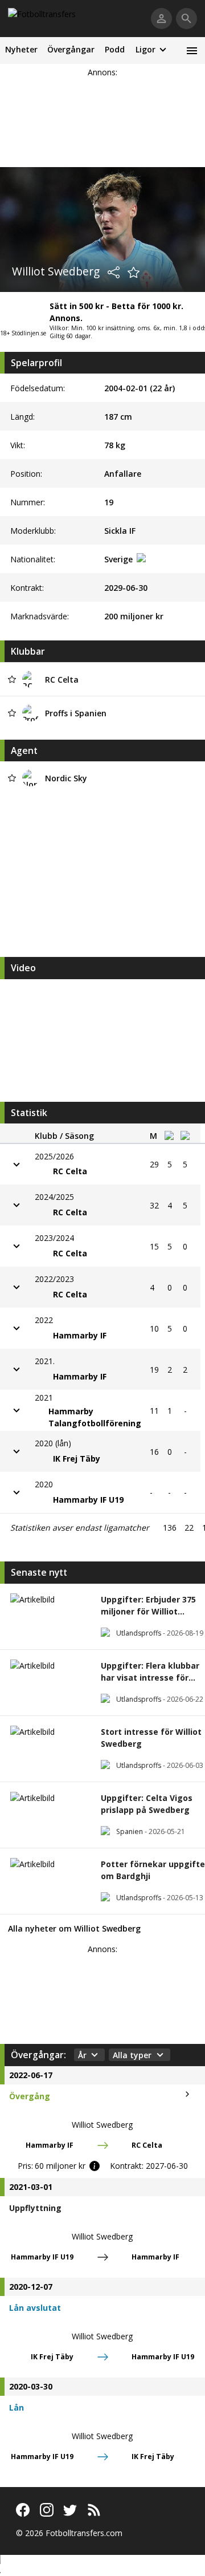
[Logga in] (161, 19)
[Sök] (186, 19)
